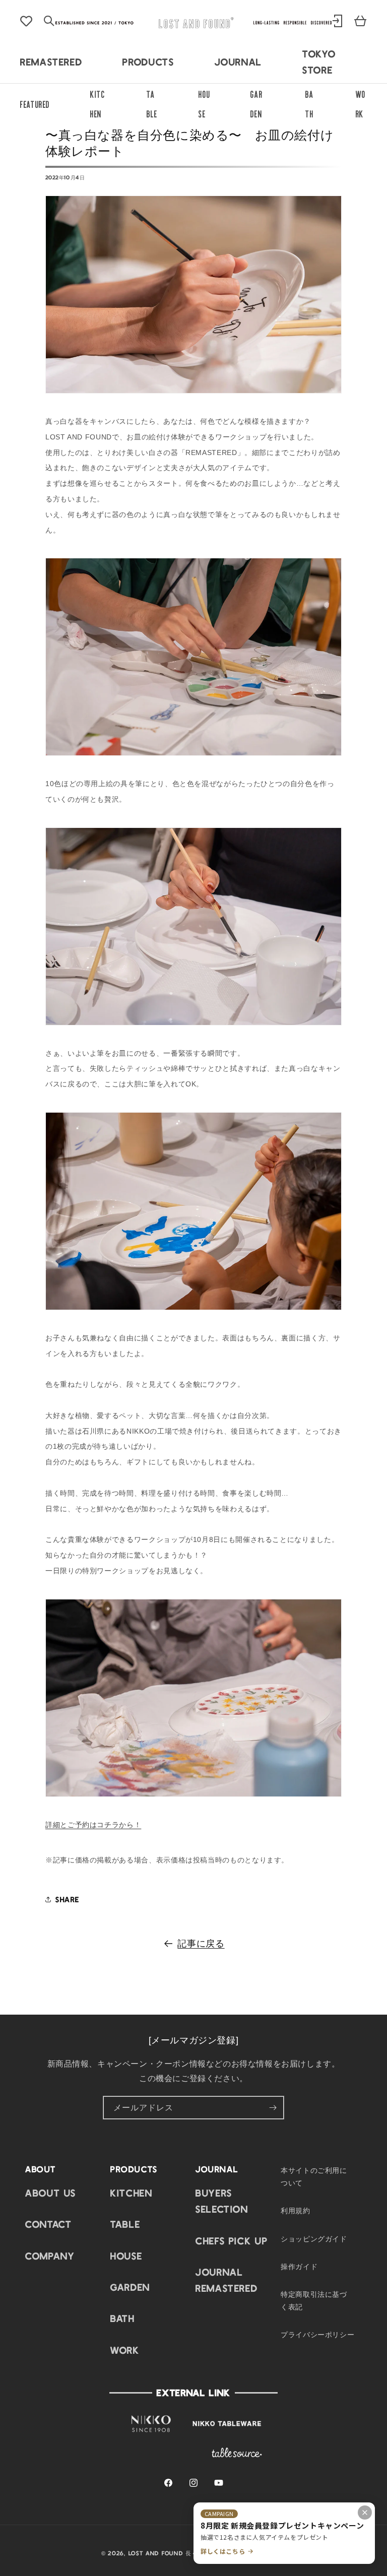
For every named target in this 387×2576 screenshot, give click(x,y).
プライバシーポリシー (317, 2334)
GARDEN (130, 2287)
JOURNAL (238, 61)
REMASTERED (51, 61)
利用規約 (296, 2210)
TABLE (125, 2224)
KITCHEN (131, 2193)
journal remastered (227, 2280)
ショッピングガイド (314, 2238)
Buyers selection (222, 2201)
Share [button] (68, 1899)
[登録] (273, 2108)
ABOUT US (51, 2193)
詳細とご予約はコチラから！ (93, 1825)
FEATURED (35, 103)
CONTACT (48, 2224)
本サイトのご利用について (314, 2176)
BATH (123, 2318)
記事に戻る (201, 1943)
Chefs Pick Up (232, 2240)
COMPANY (50, 2256)
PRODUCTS (148, 61)
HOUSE (126, 2256)
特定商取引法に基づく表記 (314, 2300)
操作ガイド (299, 2266)
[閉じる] (365, 2513)
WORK (125, 2350)
